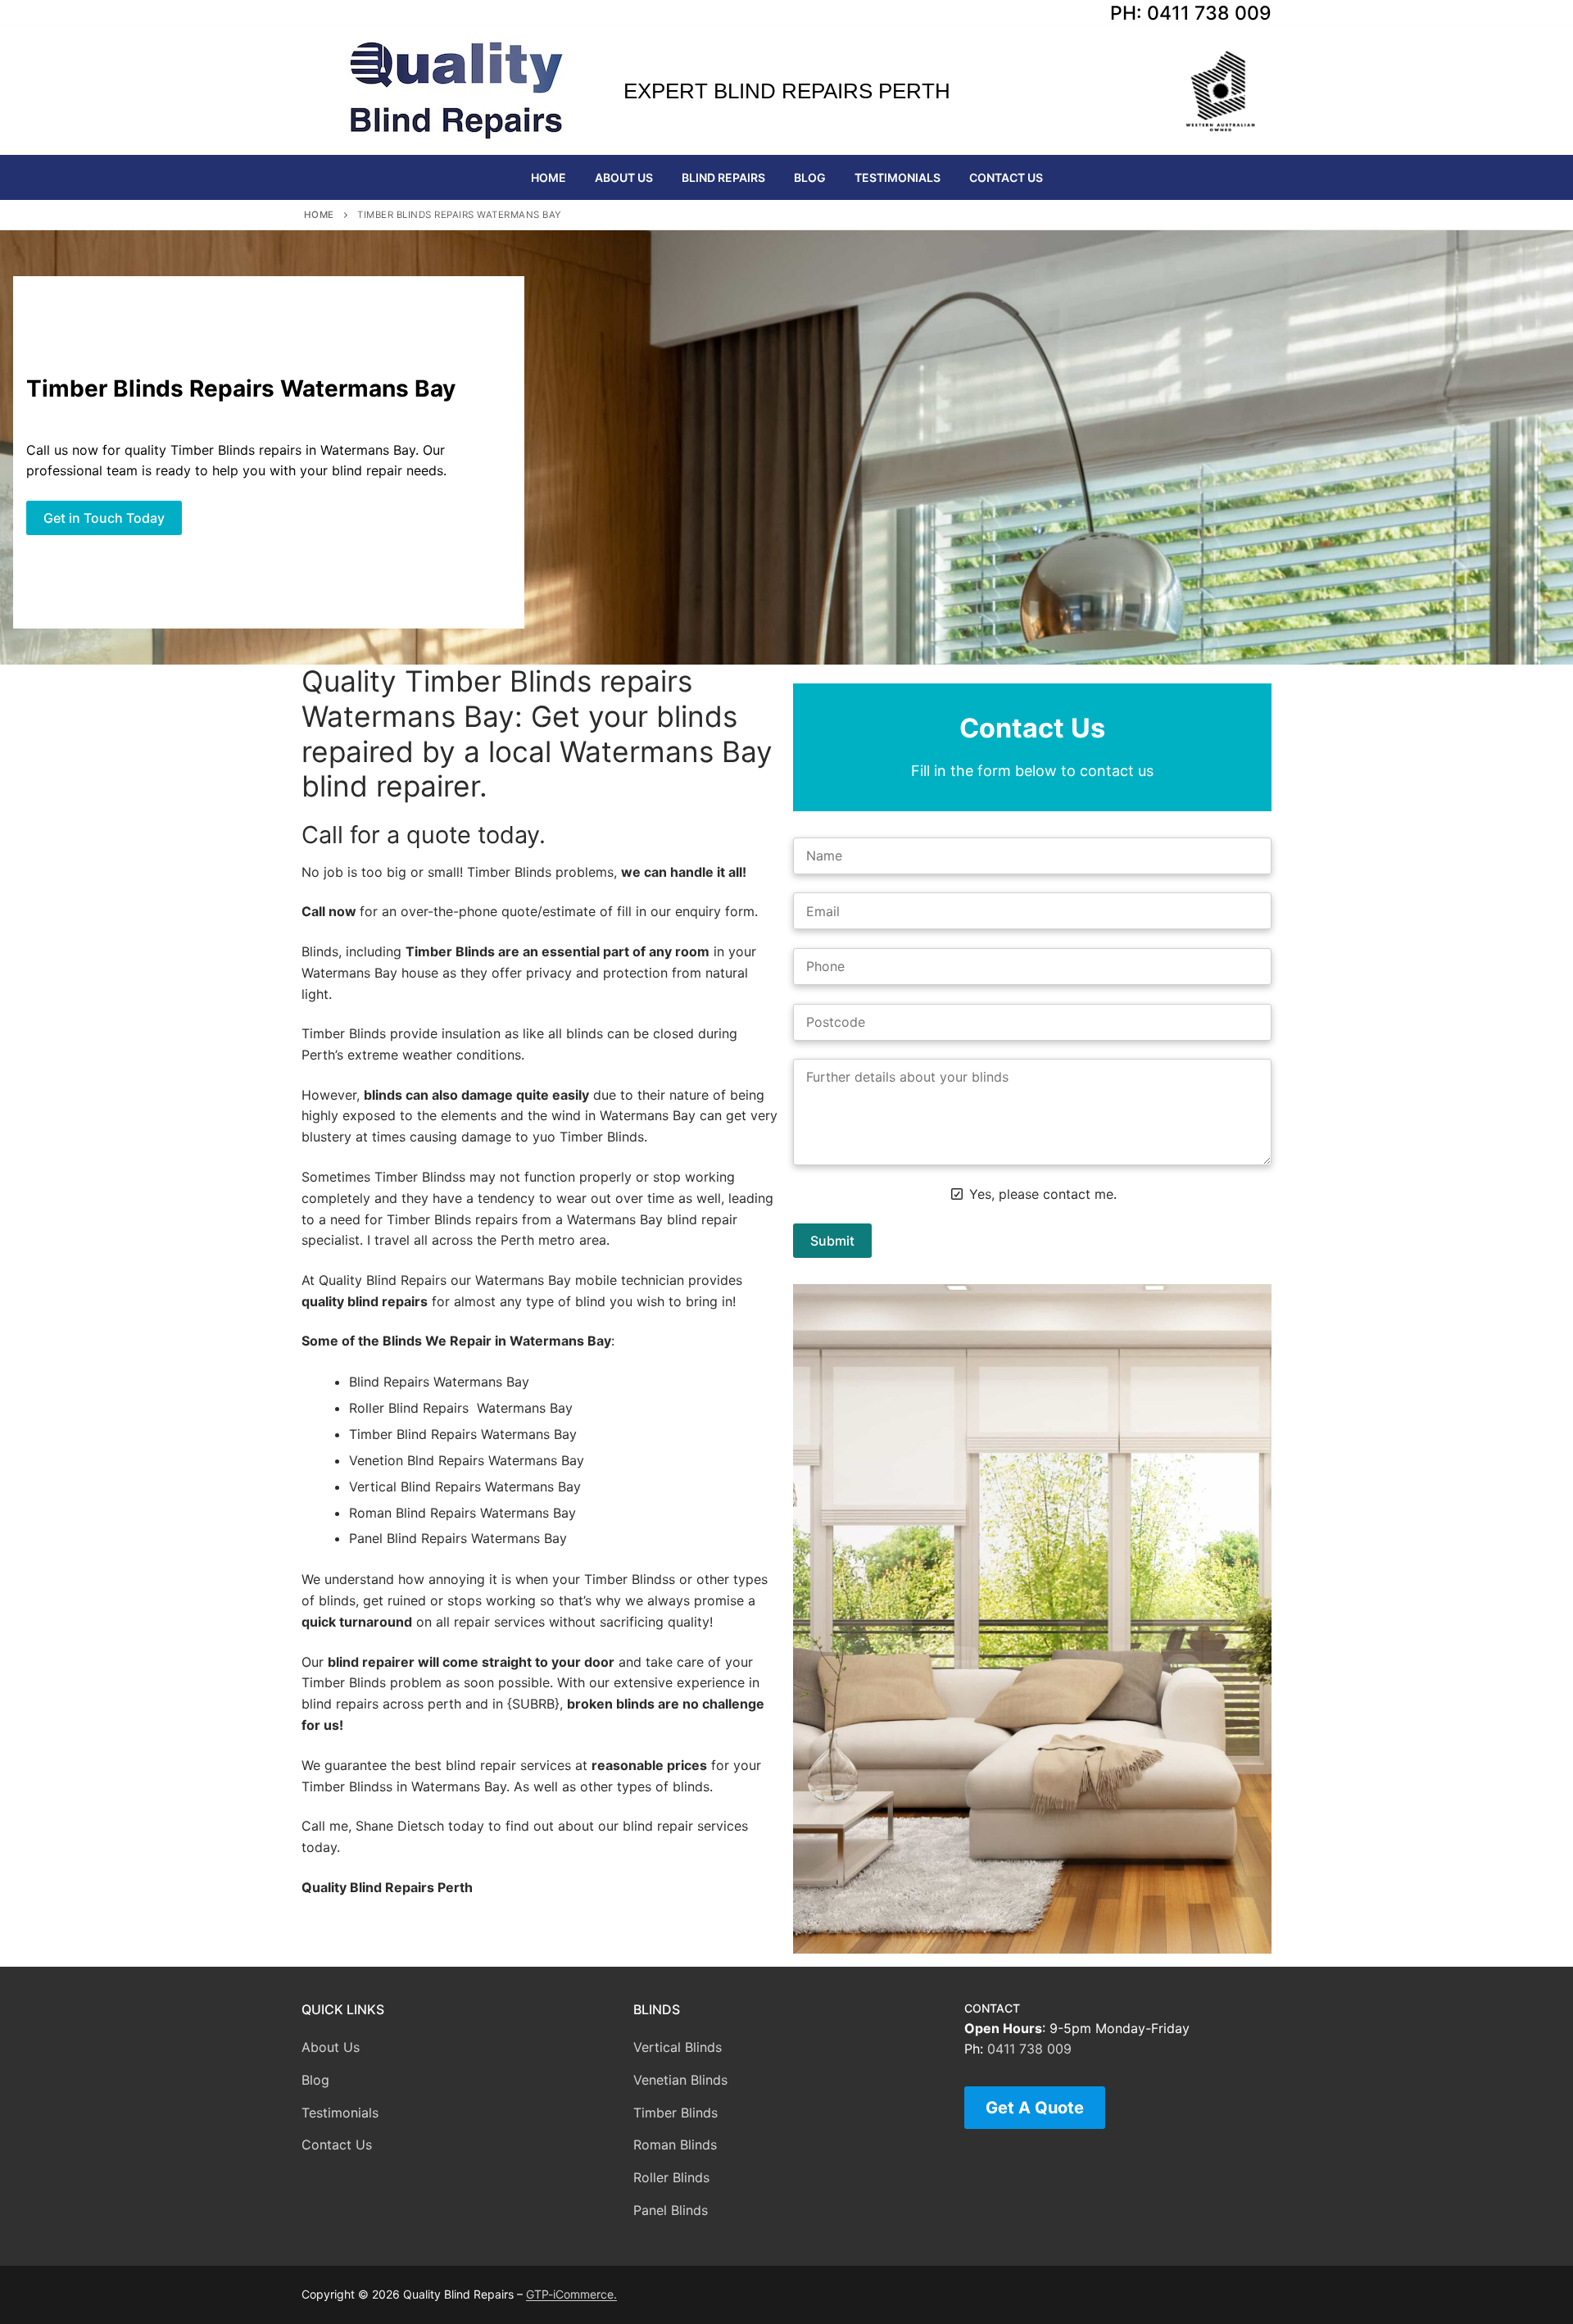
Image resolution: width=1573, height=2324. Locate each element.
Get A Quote (1035, 2108)
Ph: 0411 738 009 (1191, 13)
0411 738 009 (1029, 2049)
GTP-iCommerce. (571, 2294)
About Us (331, 2047)
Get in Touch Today (104, 518)
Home (319, 215)
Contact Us (337, 2145)
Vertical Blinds (678, 2047)
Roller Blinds (671, 2177)
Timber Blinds (675, 2113)
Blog (315, 2080)
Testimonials (340, 2113)
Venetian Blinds (680, 2080)
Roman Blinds (675, 2145)
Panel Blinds (671, 2210)
